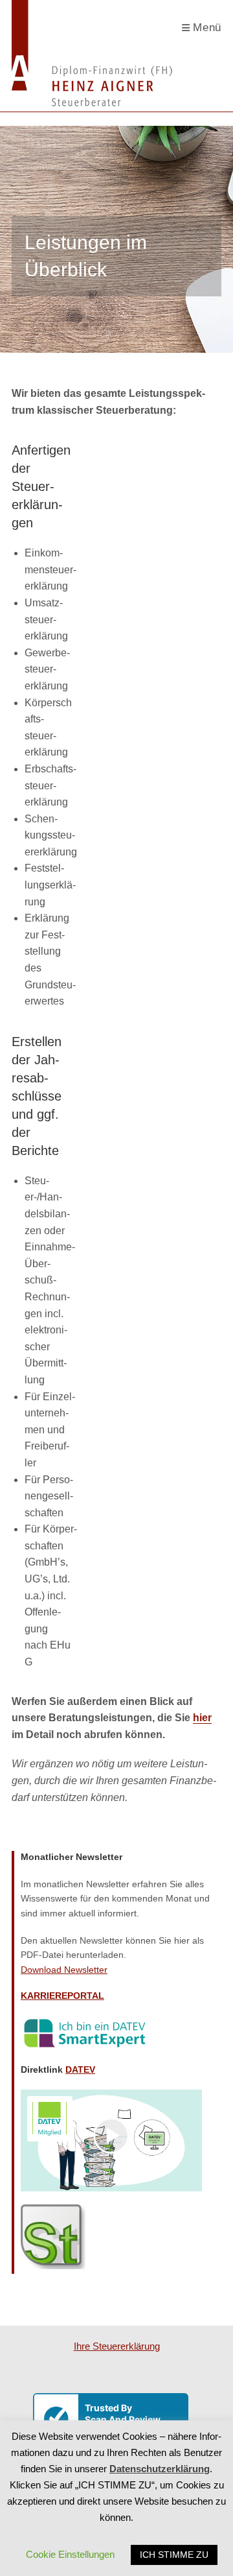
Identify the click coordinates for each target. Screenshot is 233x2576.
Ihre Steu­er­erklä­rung (117, 2346)
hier (202, 1718)
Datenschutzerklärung (160, 2469)
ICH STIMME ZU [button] (174, 2555)
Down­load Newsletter (64, 1970)
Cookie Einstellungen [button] (70, 2554)
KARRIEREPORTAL (62, 1996)
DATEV (80, 2069)
